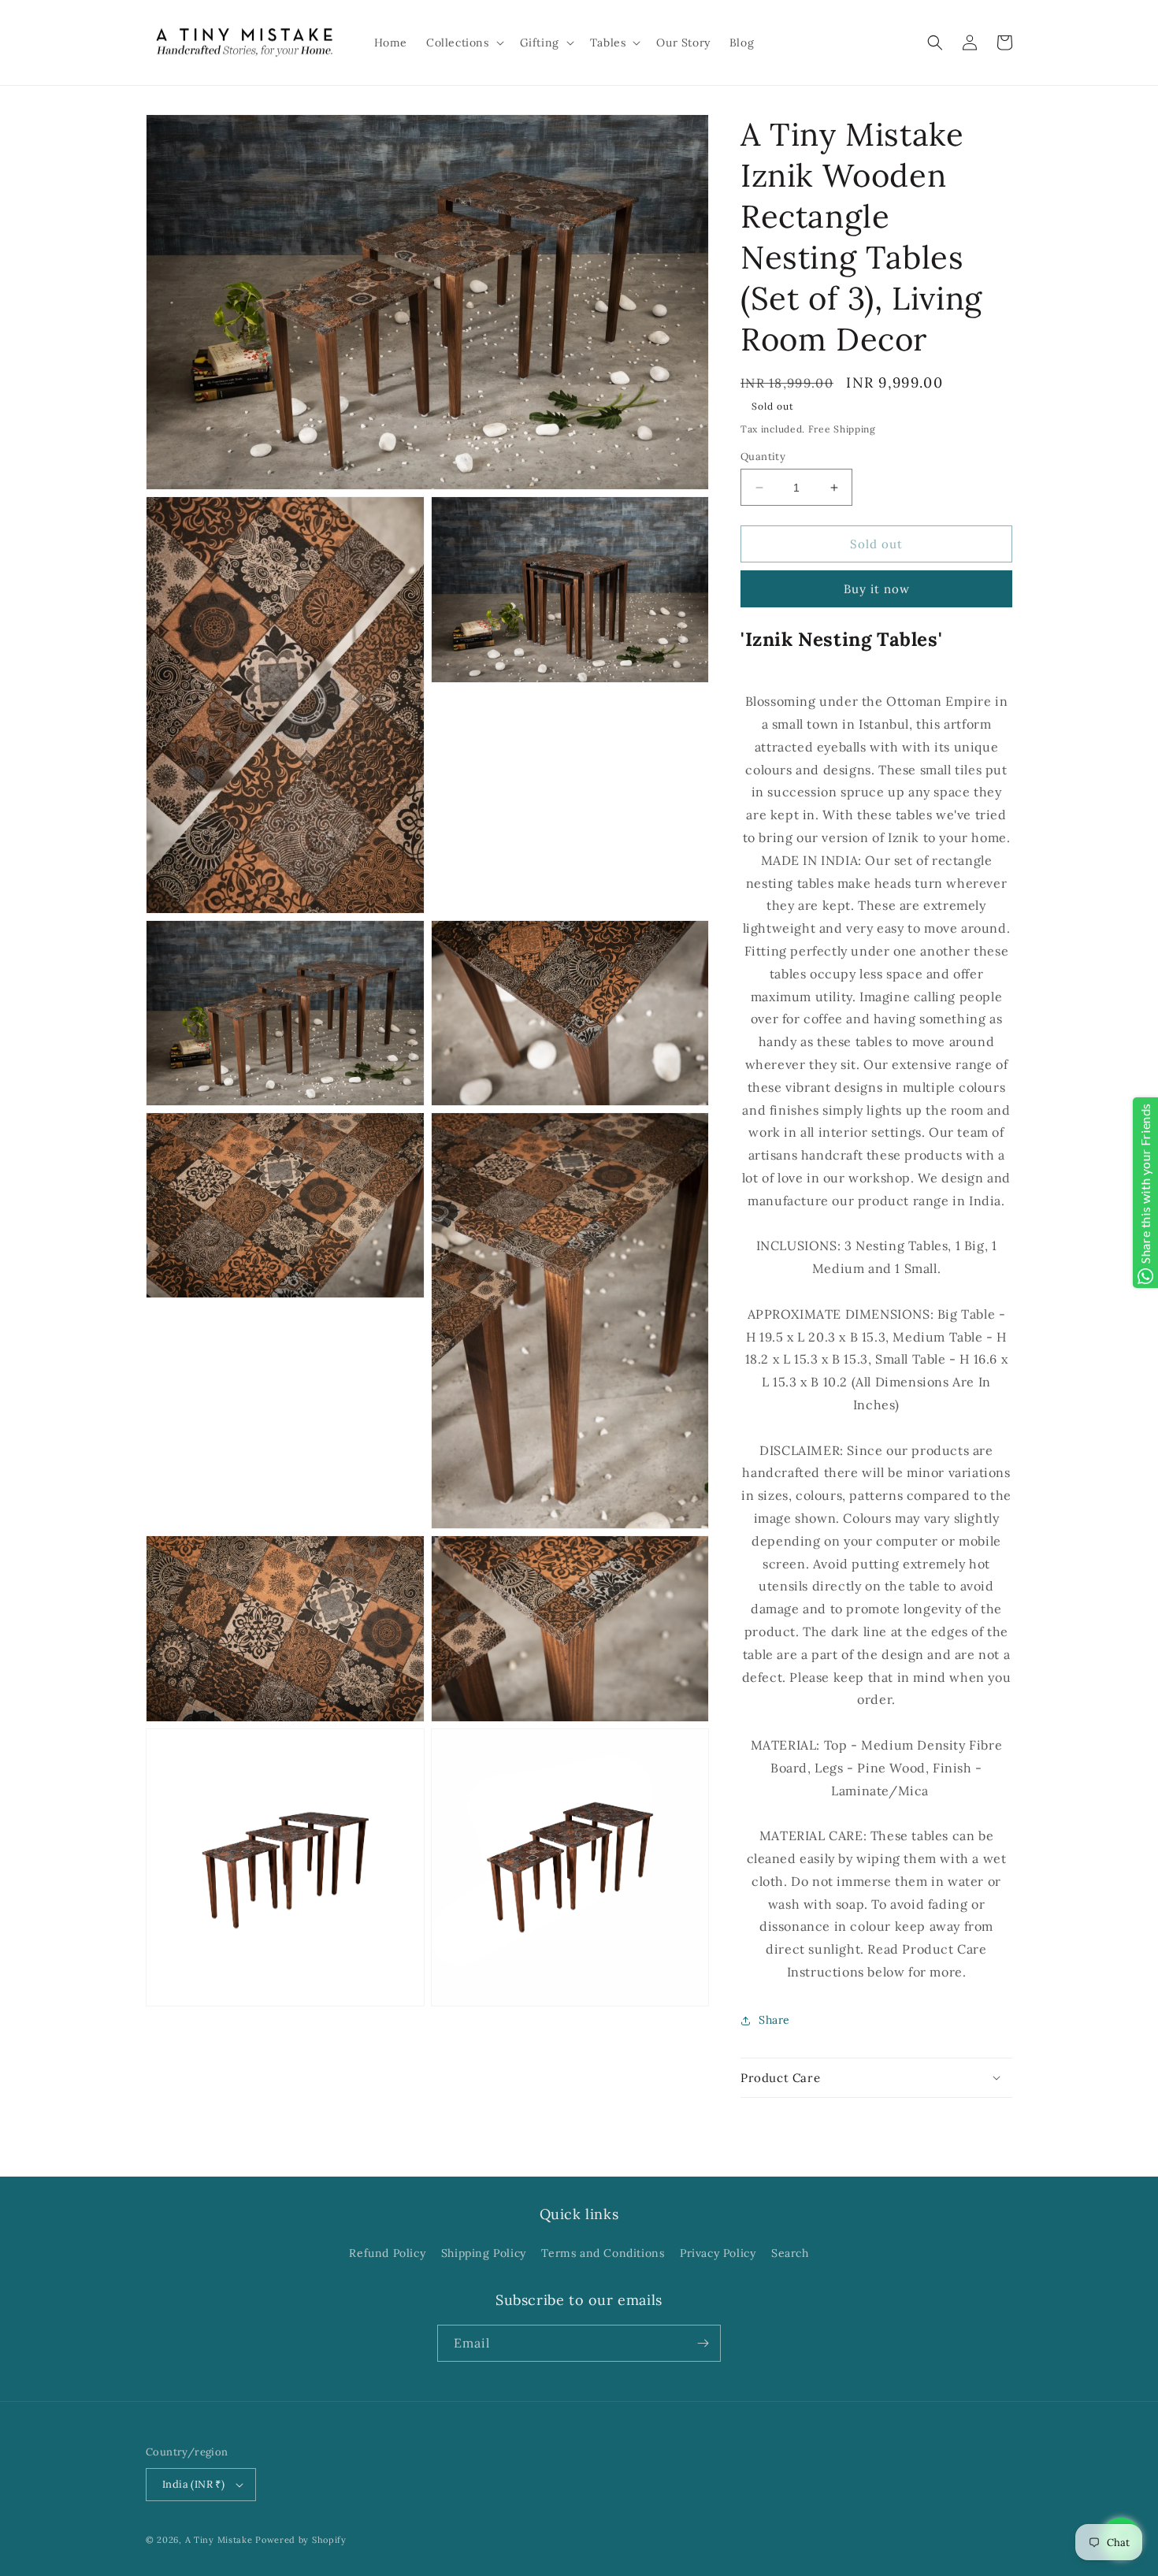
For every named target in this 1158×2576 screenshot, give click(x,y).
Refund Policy (387, 2253)
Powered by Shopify (301, 2540)
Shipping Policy (484, 2253)
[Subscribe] (703, 2343)
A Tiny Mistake (219, 2540)
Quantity (763, 457)
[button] (464, 43)
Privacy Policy (718, 2253)
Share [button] (774, 2020)
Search (790, 2253)
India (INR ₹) (193, 2484)
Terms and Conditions (603, 2253)
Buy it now (877, 589)
